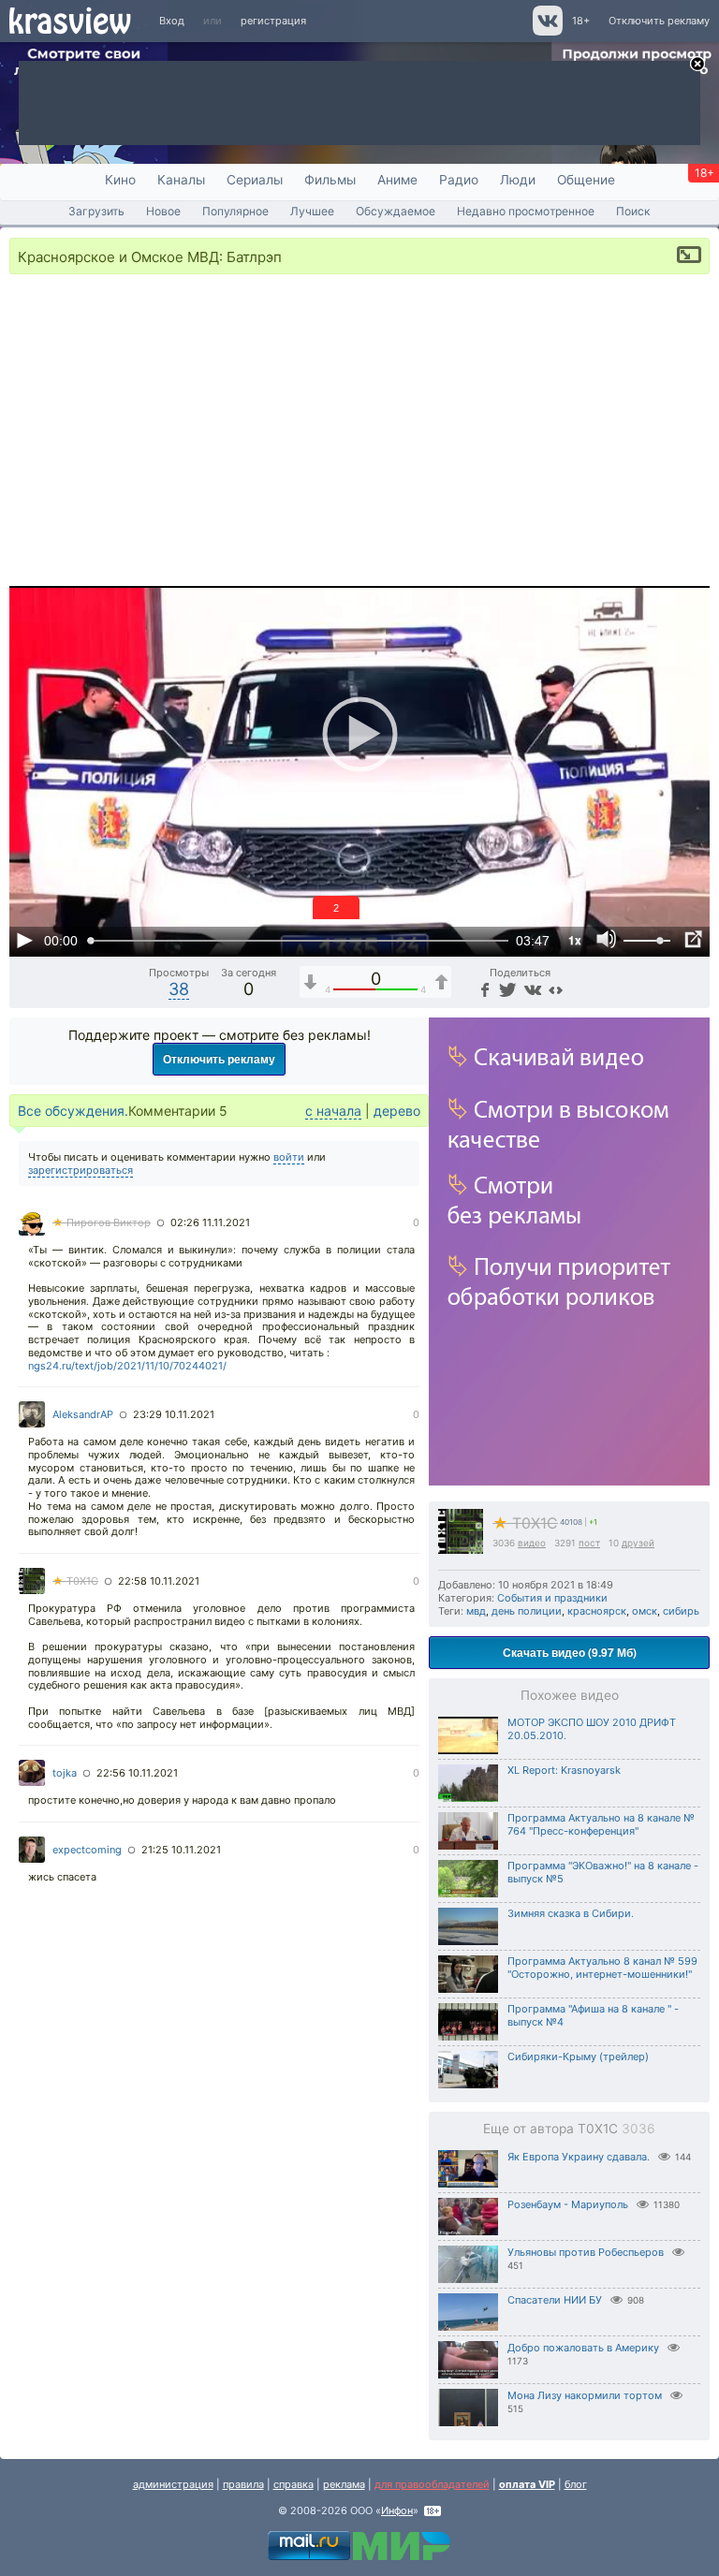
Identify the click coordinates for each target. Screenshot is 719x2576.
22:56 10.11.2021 (137, 1773)
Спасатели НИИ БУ (555, 2300)
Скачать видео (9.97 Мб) (570, 1652)
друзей (638, 1543)
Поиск (633, 211)
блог (576, 2484)
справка (293, 2484)
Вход (172, 21)
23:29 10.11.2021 (174, 1414)
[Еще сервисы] (556, 989)
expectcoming (87, 1850)
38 (179, 989)
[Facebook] (483, 989)
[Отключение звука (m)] (607, 940)
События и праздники (552, 1598)
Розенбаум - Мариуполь (568, 2204)
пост (589, 1543)
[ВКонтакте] (530, 989)
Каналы (181, 180)
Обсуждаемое (396, 211)
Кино (120, 180)
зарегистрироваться (81, 1170)
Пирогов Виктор (102, 1222)
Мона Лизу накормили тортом (585, 2395)
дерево (397, 1111)
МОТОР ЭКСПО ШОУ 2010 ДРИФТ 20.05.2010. (592, 1729)
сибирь (681, 1611)
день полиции (527, 1611)
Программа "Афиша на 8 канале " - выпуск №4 (593, 2015)
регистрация (273, 21)
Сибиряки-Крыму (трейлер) (578, 2056)
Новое (163, 211)
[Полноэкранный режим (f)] (693, 940)
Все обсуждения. (73, 1111)
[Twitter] (506, 989)
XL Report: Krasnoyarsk (564, 1770)
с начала (333, 1111)
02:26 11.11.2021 (210, 1222)
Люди (518, 180)
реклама (344, 2484)
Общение (586, 180)
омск (645, 1611)
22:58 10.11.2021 (159, 1581)
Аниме (397, 180)
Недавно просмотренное (526, 211)
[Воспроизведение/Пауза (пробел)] (24, 940)
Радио (459, 180)
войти (289, 1157)
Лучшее (312, 211)
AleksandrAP (83, 1414)
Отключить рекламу (659, 21)
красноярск (597, 1611)
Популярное (235, 211)
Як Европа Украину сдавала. (579, 2157)
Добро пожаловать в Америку (583, 2348)
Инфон (397, 2510)
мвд (476, 1611)
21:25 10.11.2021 (181, 1850)
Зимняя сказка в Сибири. (571, 1913)
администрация (173, 2484)
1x (575, 940)
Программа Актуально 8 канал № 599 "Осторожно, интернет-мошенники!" (602, 1968)
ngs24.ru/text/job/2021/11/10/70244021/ (127, 1366)
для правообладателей (432, 2484)
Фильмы (330, 180)
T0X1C (525, 1523)
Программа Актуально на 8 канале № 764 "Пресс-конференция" (601, 1824)
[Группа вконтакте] (546, 32)
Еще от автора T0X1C (569, 2129)
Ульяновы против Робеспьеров (586, 2252)
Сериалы (255, 180)
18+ (581, 21)
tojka (65, 1773)
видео (532, 1543)
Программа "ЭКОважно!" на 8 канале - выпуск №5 (603, 1872)
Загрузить (96, 211)
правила (243, 2484)
